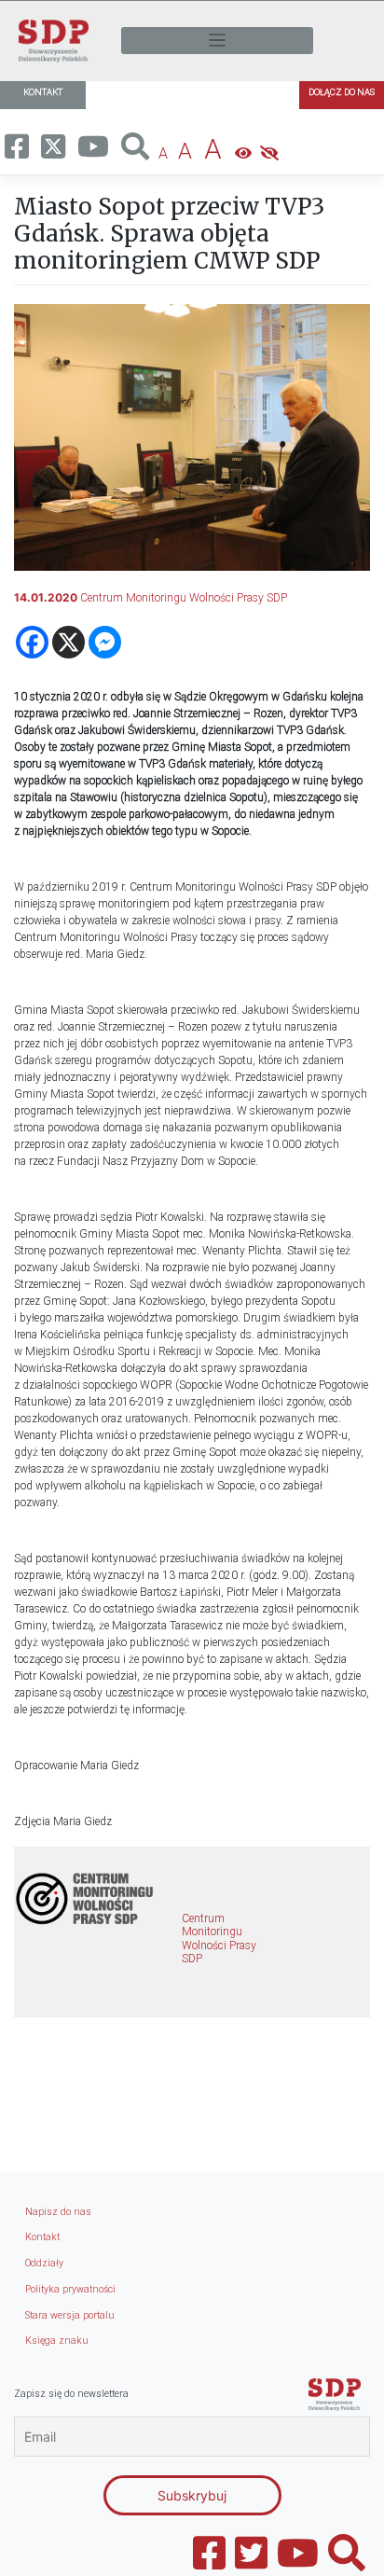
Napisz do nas (58, 2212)
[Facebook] (32, 642)
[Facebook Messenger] (105, 642)
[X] (69, 642)
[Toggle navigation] (217, 41)
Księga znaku (57, 2341)
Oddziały (44, 2263)
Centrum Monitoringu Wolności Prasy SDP (184, 598)
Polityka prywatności (70, 2289)
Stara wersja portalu (70, 2315)
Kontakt (42, 2237)
